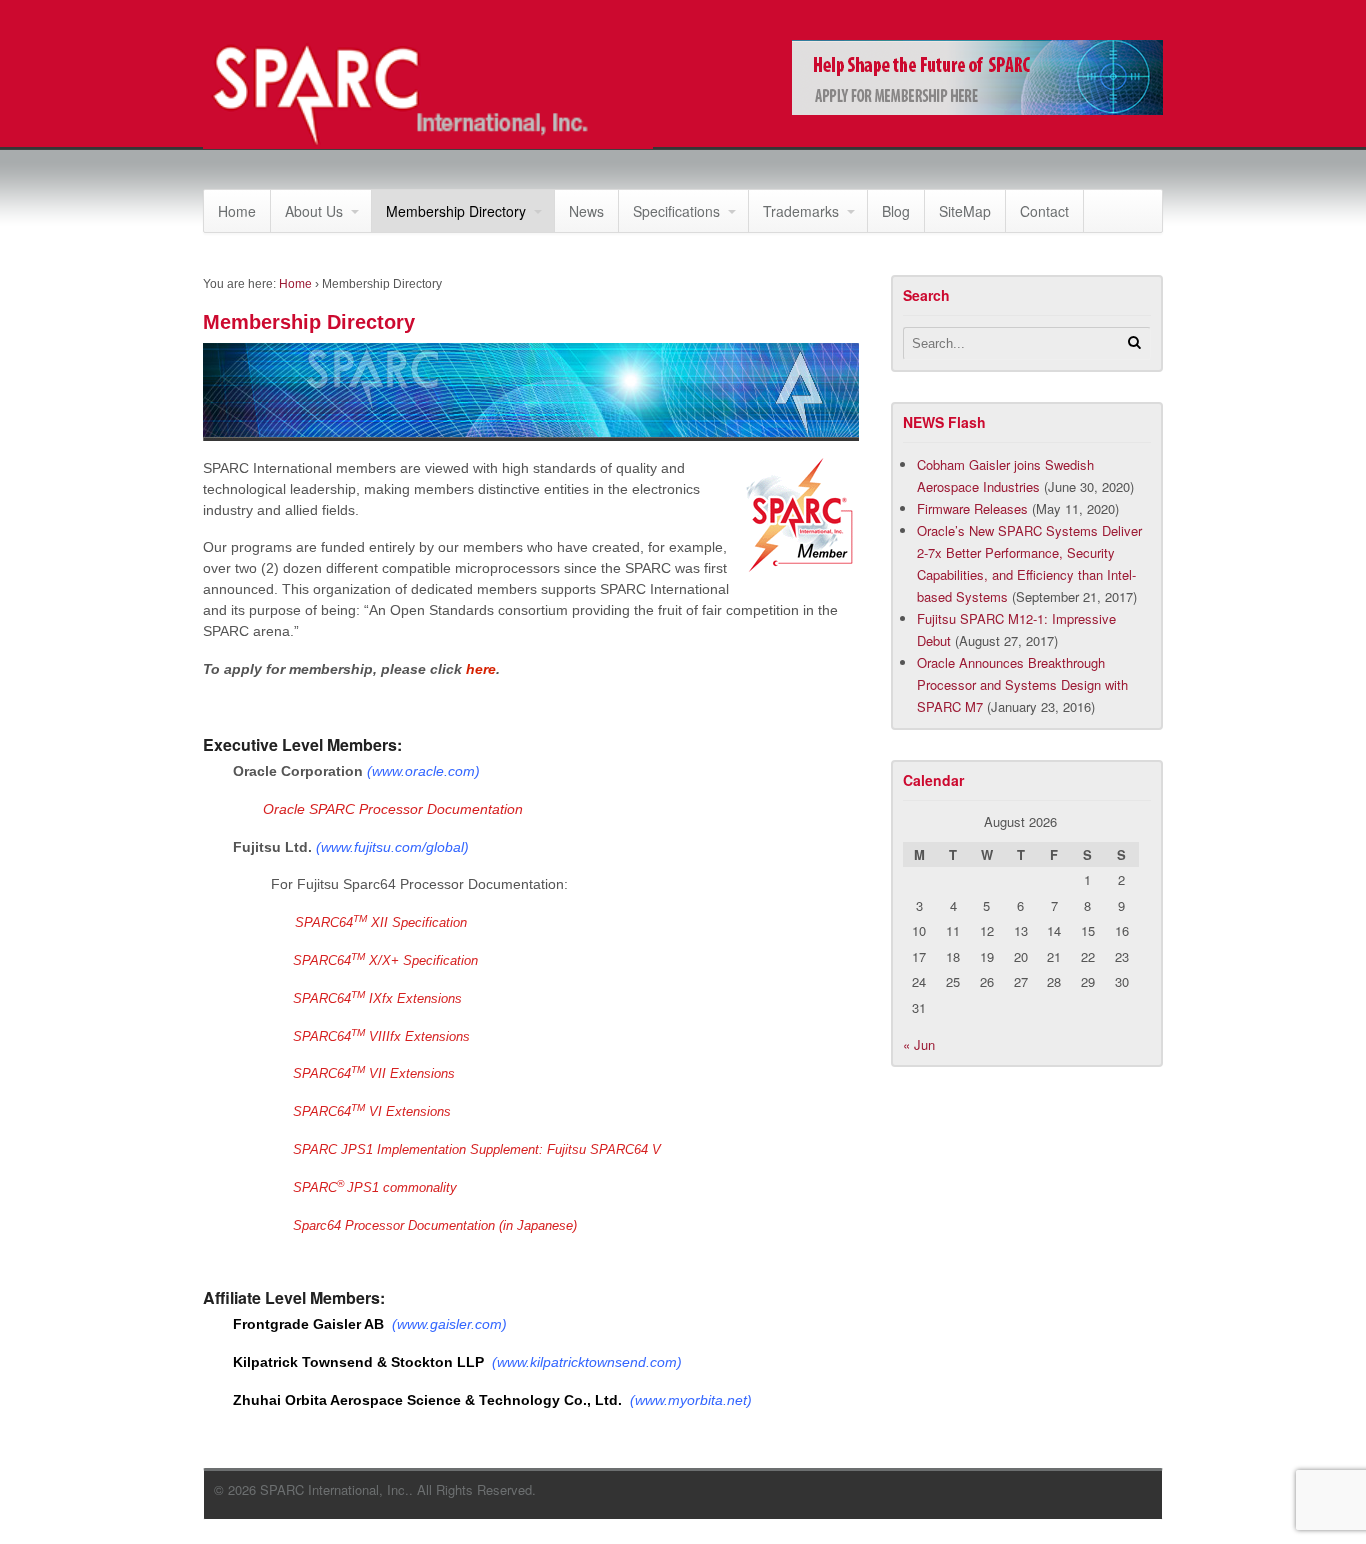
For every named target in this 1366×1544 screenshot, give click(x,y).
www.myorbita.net (691, 1400)
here (481, 669)
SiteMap (965, 211)
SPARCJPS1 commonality (375, 1187)
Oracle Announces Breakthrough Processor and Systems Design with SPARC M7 (1022, 684)
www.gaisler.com (449, 1324)
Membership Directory (456, 211)
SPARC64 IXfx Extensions (377, 998)
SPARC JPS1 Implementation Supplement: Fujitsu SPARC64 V (477, 1149)
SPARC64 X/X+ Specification (385, 960)
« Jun (919, 1044)
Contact (1044, 211)
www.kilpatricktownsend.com (587, 1362)
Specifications (676, 211)
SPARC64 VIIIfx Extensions (381, 1036)
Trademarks (801, 211)
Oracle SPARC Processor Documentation (393, 809)
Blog (896, 211)
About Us (314, 211)
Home (237, 211)
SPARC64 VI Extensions (372, 1111)
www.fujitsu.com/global (392, 847)
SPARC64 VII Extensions (374, 1073)
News (586, 211)
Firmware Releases (972, 508)
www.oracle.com (423, 771)
